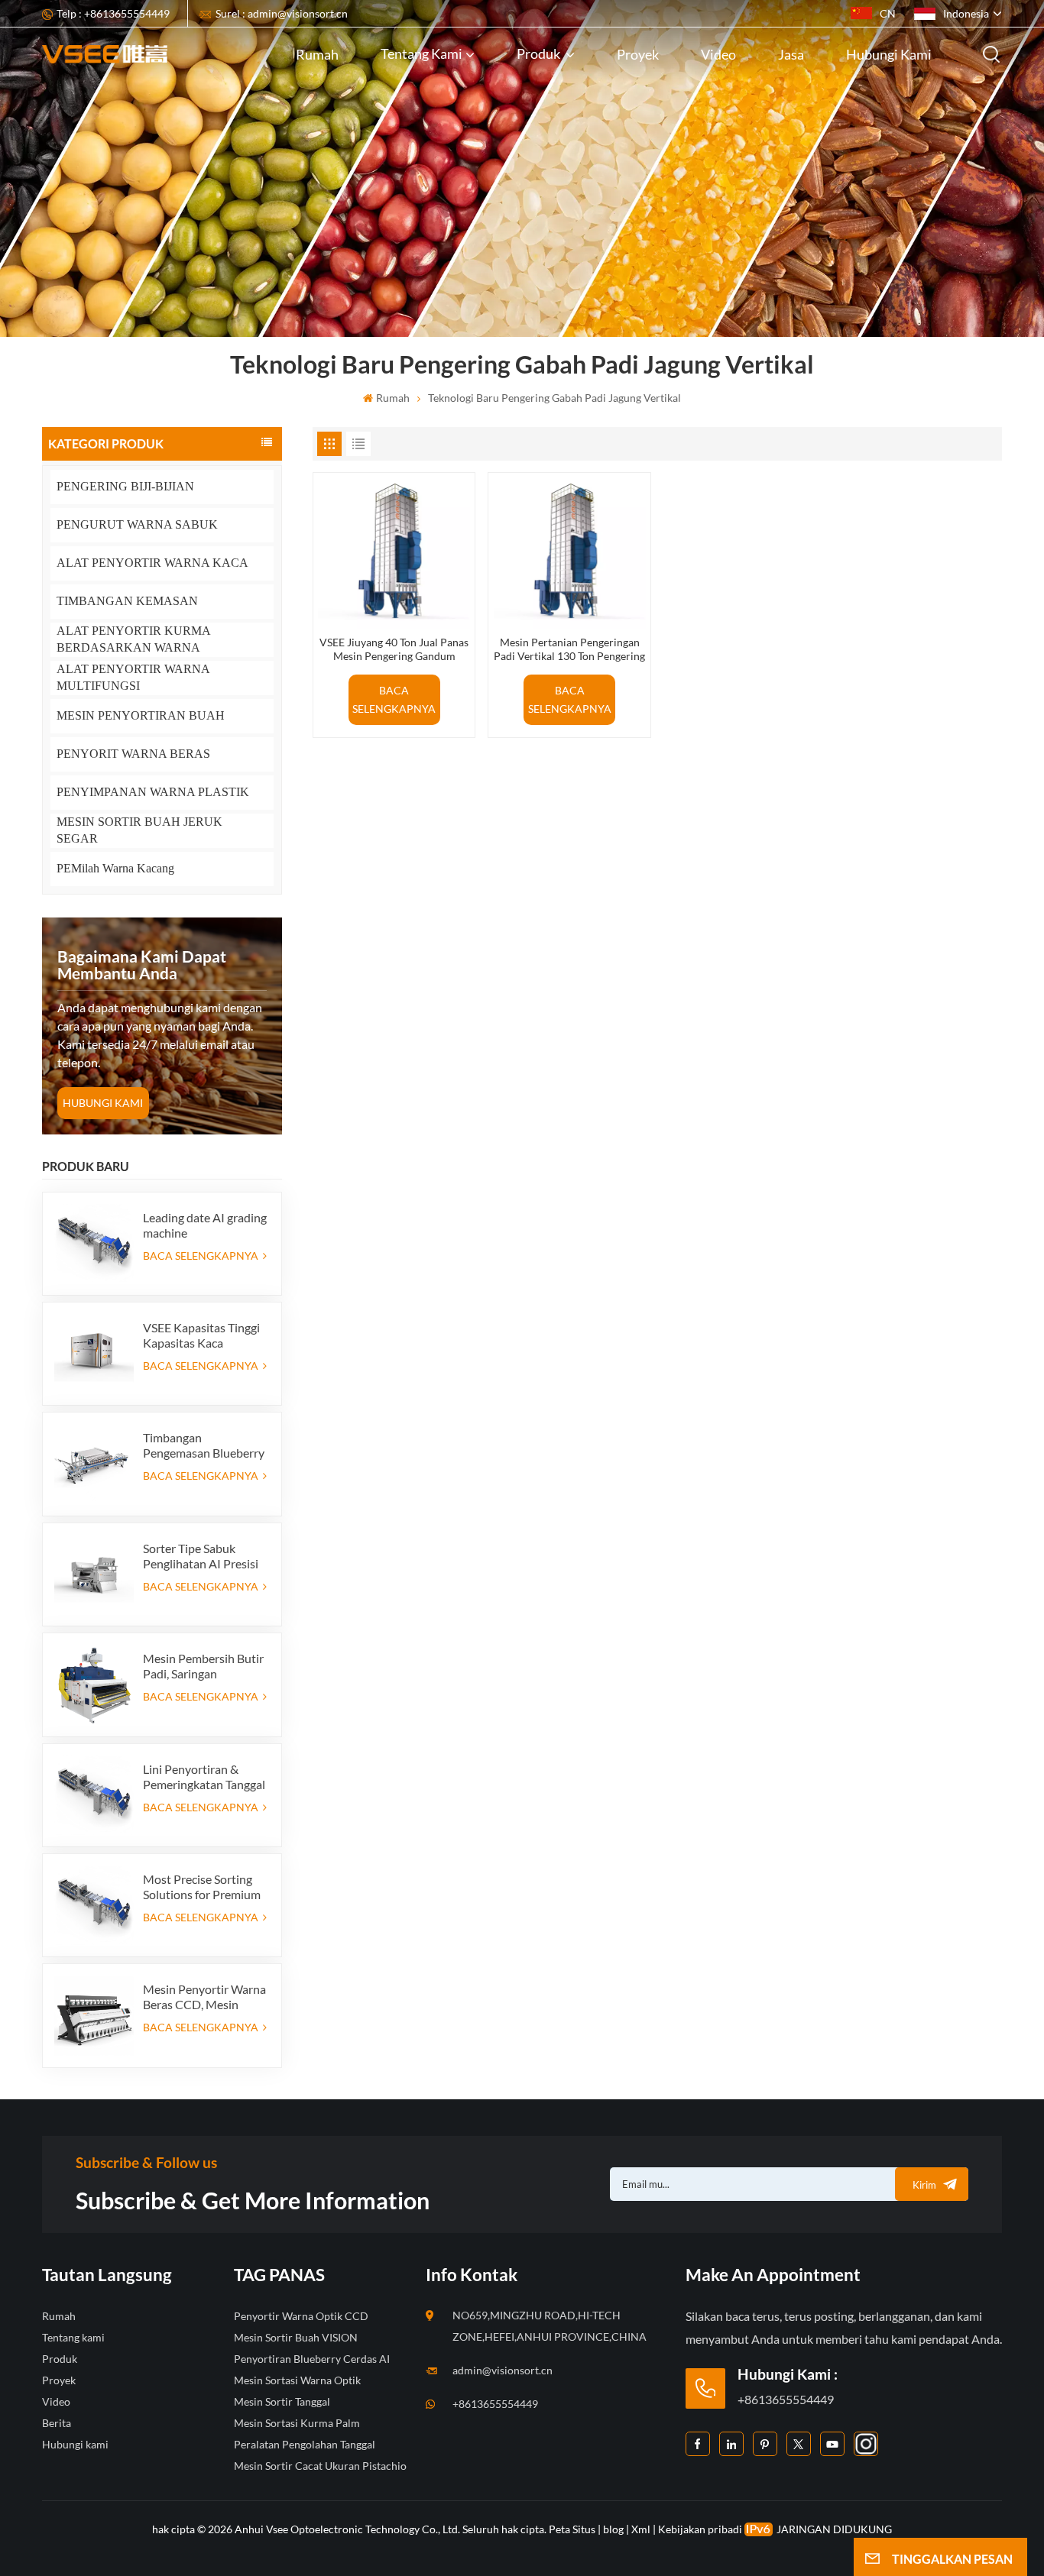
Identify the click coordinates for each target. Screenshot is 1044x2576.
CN (888, 13)
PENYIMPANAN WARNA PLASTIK (153, 792)
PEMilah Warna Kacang (115, 868)
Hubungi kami (889, 54)
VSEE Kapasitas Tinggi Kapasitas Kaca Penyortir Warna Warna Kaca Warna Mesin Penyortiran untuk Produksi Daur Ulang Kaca (206, 1335)
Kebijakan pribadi (700, 2529)
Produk (540, 53)
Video (718, 54)
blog (613, 2529)
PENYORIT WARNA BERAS (133, 754)
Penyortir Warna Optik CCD (301, 2316)
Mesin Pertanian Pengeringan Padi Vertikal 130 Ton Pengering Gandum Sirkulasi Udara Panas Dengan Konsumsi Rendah (569, 649)
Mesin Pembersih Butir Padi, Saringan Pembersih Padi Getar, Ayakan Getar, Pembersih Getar (203, 1666)
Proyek (638, 54)
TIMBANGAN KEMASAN (127, 601)
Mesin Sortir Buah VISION (296, 2337)
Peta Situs (573, 2529)
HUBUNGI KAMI (103, 1103)
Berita (57, 2423)
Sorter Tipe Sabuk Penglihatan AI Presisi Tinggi (201, 1556)
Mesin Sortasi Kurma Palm (297, 2423)
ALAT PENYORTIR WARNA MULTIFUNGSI (133, 677)
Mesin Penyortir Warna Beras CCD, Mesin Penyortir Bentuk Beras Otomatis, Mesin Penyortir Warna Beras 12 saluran (204, 1997)
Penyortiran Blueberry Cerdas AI (312, 2359)
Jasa (791, 54)
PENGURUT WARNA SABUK (137, 524)
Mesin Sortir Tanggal (282, 2401)
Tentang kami (421, 53)
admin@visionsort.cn (503, 2370)
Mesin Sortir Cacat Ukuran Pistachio (320, 2466)
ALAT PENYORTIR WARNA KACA (152, 563)
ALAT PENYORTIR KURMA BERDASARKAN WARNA (133, 639)
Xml (641, 2529)
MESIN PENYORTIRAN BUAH (141, 715)
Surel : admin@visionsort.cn (282, 13)
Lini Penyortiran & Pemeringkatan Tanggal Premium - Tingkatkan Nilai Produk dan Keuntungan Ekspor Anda (204, 1777)
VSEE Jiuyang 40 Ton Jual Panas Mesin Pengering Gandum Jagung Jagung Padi (394, 649)
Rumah (317, 54)
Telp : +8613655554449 (113, 13)
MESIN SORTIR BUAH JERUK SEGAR (139, 830)
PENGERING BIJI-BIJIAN (125, 486)
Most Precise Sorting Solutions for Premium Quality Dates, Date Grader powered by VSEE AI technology (202, 1887)
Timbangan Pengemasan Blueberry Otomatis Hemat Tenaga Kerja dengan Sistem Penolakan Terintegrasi (204, 1445)
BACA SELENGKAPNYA (202, 1256)
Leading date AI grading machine (205, 1225)
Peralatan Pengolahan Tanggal (305, 2444)
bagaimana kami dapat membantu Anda (142, 964)
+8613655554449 (495, 2404)
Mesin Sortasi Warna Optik (297, 2380)
